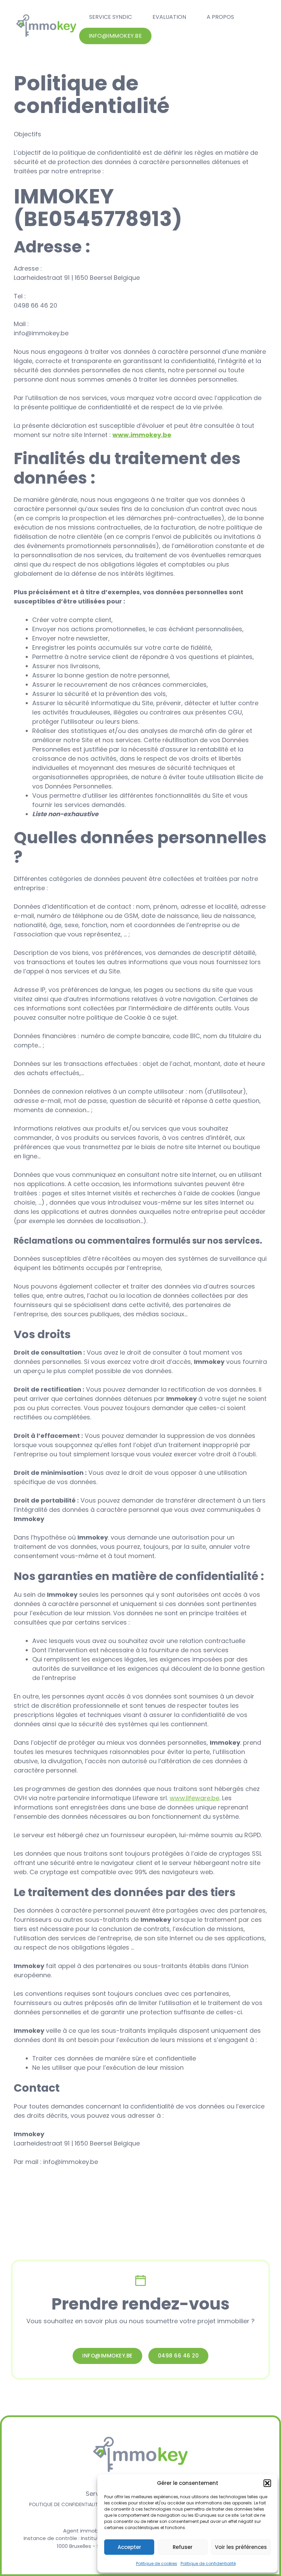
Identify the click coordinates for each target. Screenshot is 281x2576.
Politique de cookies (157, 2563)
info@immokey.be (115, 36)
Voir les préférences (241, 2547)
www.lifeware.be (194, 1798)
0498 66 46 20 (179, 2356)
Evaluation (169, 17)
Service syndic (111, 17)
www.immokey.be (142, 435)
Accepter (129, 2547)
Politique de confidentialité (208, 2563)
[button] (267, 2483)
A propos (220, 17)
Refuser (183, 2547)
